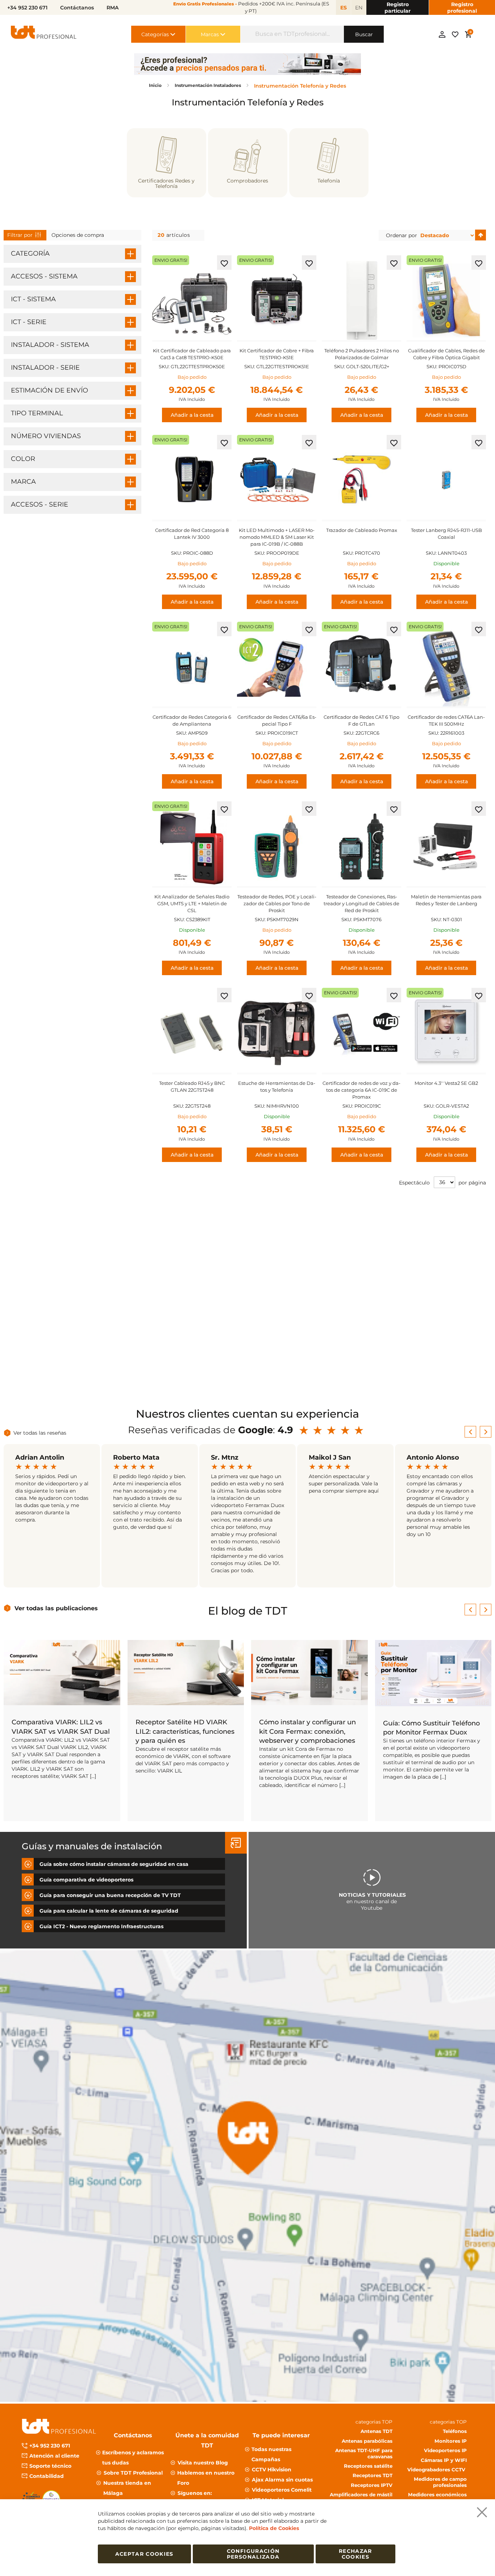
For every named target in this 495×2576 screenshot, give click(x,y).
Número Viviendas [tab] (46, 436)
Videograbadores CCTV (437, 2470)
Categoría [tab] (30, 253)
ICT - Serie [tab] (29, 322)
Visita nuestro (203, 2463)
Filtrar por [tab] (20, 235)
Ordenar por (402, 235)
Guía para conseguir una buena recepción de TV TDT (110, 1895)
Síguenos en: (195, 2493)
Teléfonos (455, 2431)
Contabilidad (47, 2476)
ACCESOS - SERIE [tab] (39, 504)
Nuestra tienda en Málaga (127, 2488)
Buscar (364, 34)
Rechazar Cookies (355, 2554)
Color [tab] (23, 459)
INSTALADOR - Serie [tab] (45, 368)
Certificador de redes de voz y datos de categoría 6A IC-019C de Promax (361, 1090)
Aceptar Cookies (144, 2554)
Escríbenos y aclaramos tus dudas (133, 2458)
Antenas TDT (377, 2431)
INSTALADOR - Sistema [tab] (50, 345)
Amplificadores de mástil (361, 2495)
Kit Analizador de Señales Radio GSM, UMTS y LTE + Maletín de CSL (192, 903)
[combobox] (292, 34)
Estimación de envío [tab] (49, 390)
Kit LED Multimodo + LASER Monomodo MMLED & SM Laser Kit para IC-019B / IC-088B (277, 537)
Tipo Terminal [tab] (37, 413)
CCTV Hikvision (272, 2470)
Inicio (156, 85)
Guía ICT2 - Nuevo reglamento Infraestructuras (101, 1926)
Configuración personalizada (253, 2554)
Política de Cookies (274, 2528)
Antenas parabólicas (367, 2441)
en (359, 8)
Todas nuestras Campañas (271, 2454)
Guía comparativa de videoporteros (86, 1879)
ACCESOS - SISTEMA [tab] (44, 276)
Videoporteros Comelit (282, 2490)
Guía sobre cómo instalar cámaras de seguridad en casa (114, 1864)
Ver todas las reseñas (40, 1433)
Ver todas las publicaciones (56, 1608)
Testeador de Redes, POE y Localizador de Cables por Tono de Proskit (277, 903)
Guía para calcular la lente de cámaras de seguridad (109, 1910)
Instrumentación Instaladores (208, 85)
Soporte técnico (50, 2466)
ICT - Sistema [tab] (33, 299)
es (344, 8)
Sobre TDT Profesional (133, 2473)
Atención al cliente (54, 2456)
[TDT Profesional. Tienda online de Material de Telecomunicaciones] (44, 34)
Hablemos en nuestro (206, 2478)
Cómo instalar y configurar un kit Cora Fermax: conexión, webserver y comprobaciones (307, 1731)
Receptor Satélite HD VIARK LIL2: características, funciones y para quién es (185, 1731)
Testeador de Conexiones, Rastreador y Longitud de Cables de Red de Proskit (361, 903)
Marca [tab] (23, 482)
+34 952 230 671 (50, 2446)
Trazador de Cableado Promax (362, 530)
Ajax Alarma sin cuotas (282, 2480)
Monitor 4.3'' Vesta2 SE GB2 (446, 1083)
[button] (224, 263)
